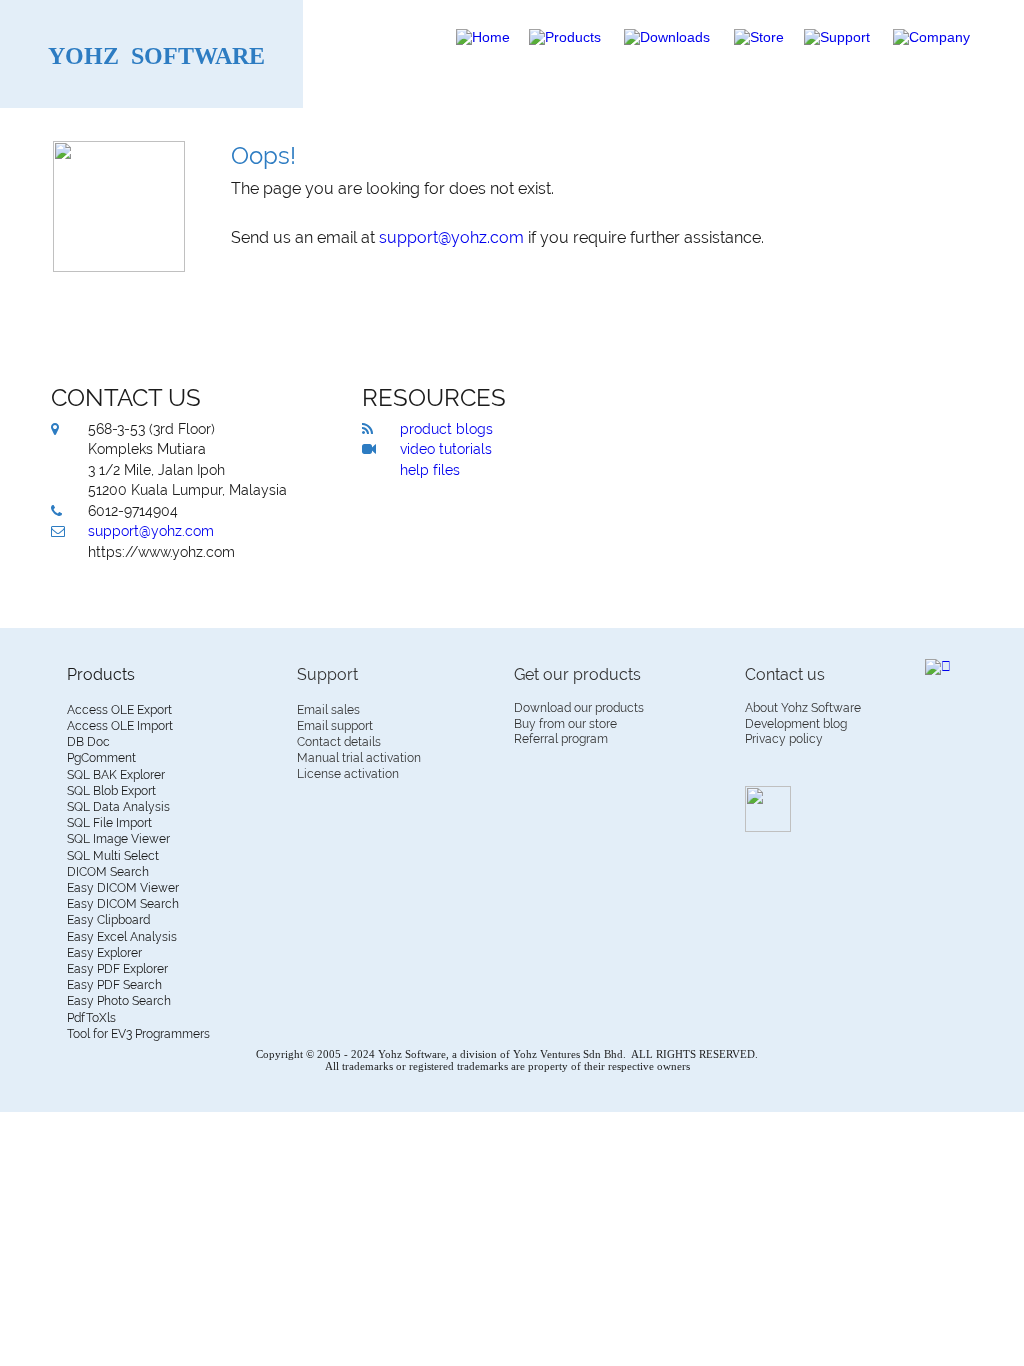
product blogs (446, 429)
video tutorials (446, 449)
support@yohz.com (151, 531)
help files (430, 470)
